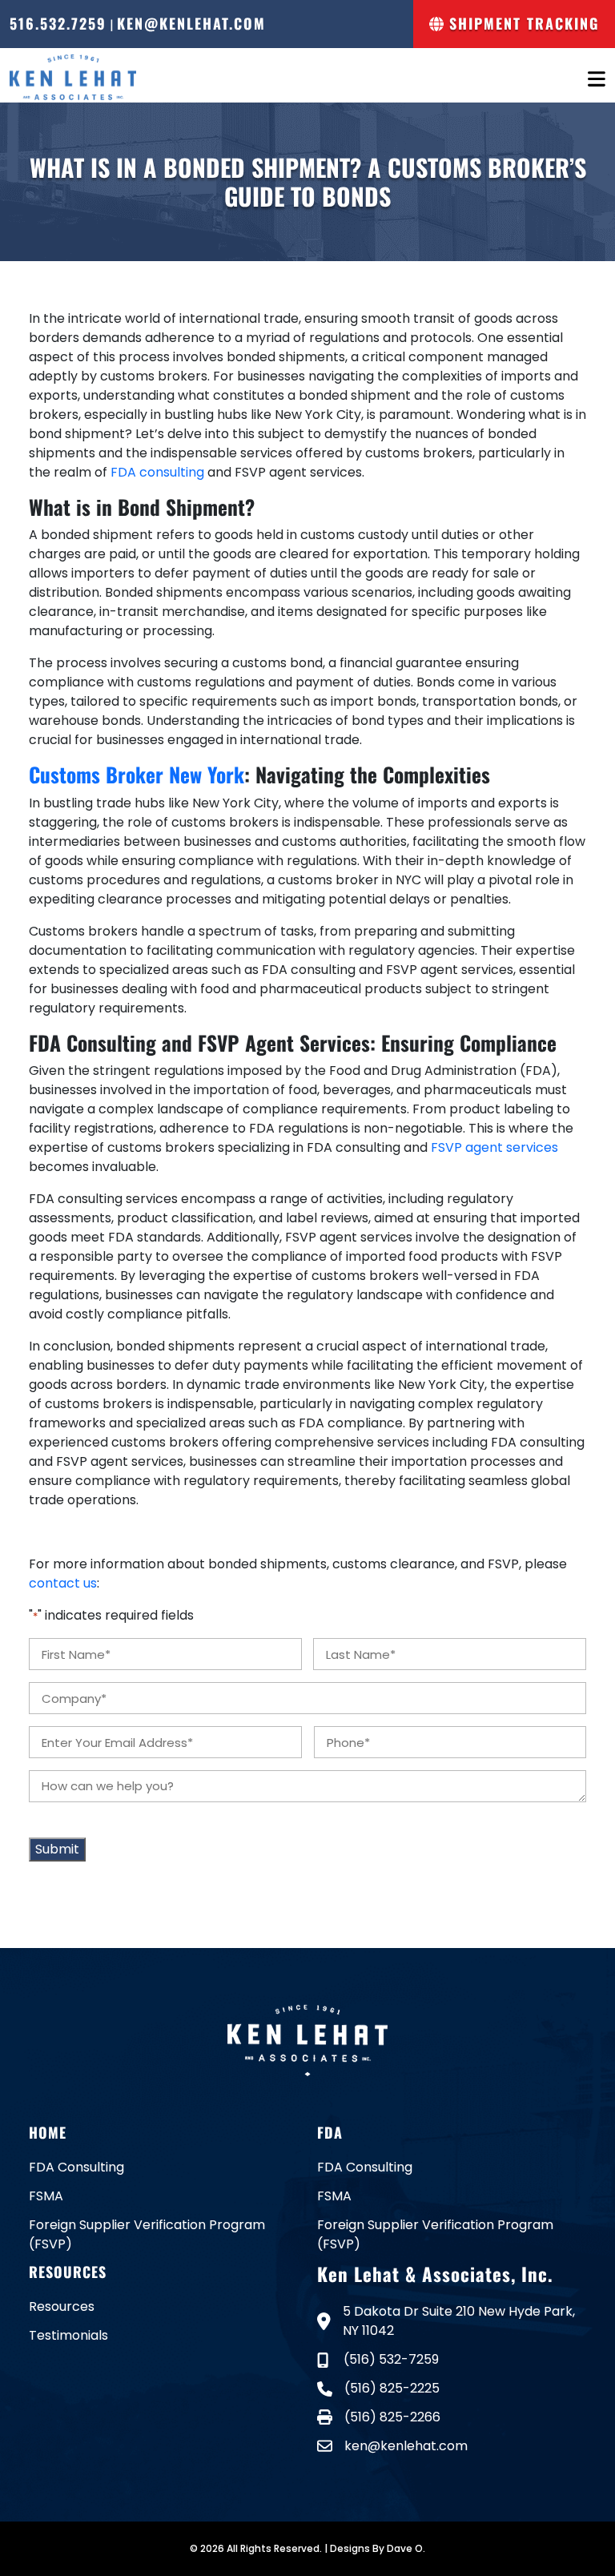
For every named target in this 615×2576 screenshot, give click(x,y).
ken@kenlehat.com (191, 23)
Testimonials (68, 2335)
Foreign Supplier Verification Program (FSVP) (147, 2234)
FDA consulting (157, 472)
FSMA (46, 2196)
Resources (62, 2306)
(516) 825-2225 (392, 2388)
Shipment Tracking (521, 23)
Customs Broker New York (137, 774)
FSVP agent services (494, 1147)
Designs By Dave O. (378, 2548)
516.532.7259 (58, 23)
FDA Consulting (76, 2167)
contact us (63, 1583)
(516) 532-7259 (390, 2359)
